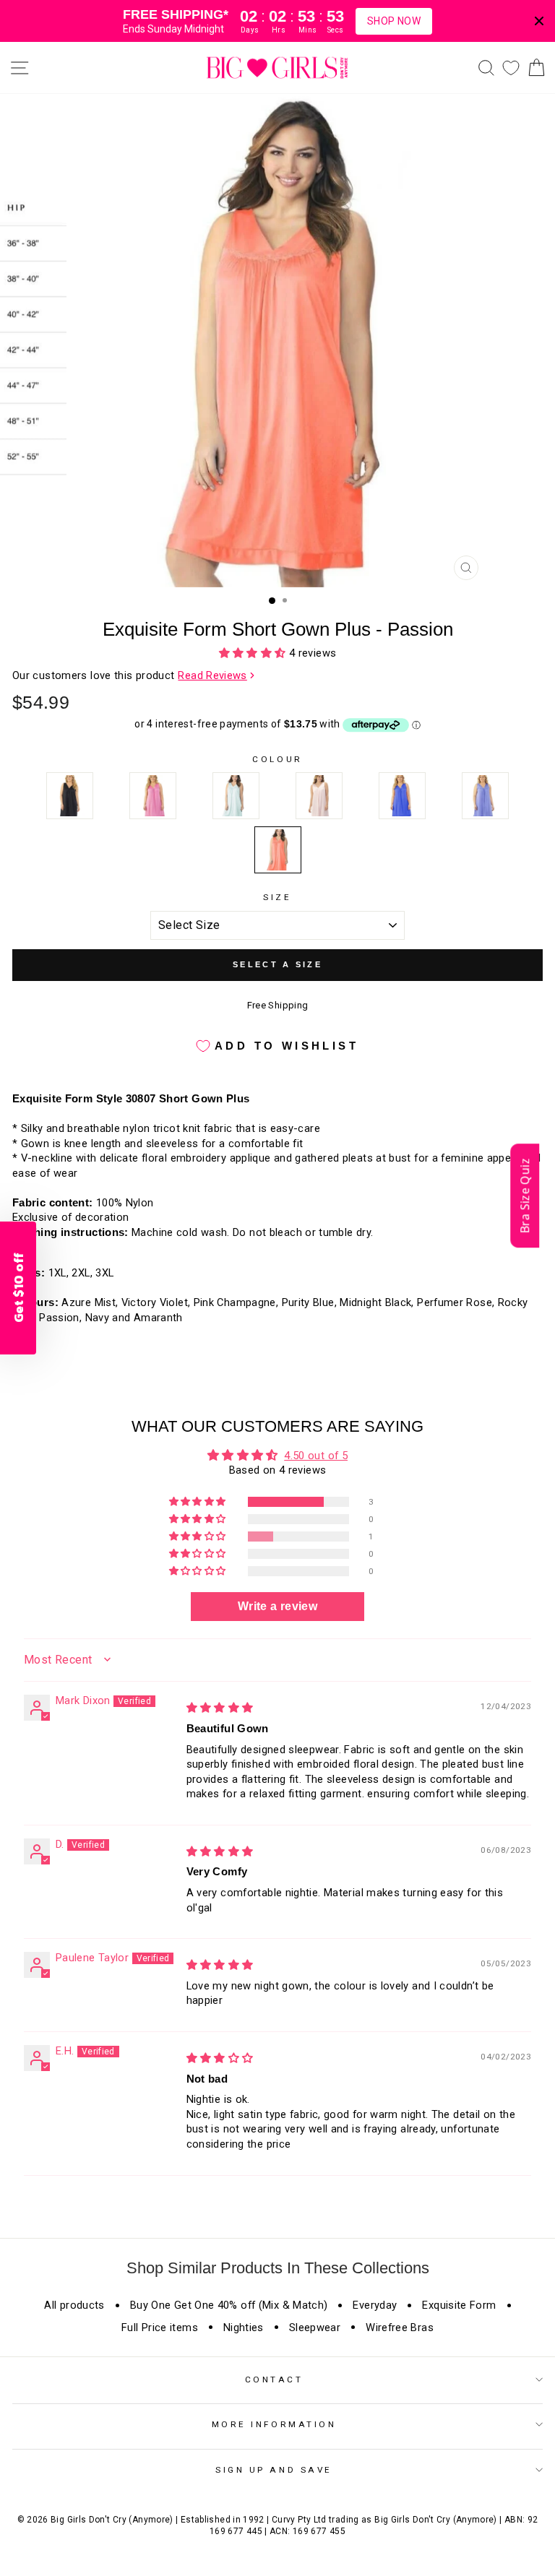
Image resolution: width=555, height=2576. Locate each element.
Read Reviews (212, 675)
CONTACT (274, 2380)
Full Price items (160, 2328)
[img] (220, 1708)
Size (277, 897)
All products (74, 2305)
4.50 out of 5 (316, 1456)
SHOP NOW (394, 21)
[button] (254, 653)
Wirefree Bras (400, 2328)
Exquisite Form (459, 2305)
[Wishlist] (511, 68)
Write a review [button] (277, 1606)
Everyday (375, 2305)
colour (277, 759)
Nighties (244, 2328)
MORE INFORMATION (274, 2424)
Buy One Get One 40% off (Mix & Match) (229, 2305)
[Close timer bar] (539, 21)
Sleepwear (315, 2328)
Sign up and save (274, 2470)
